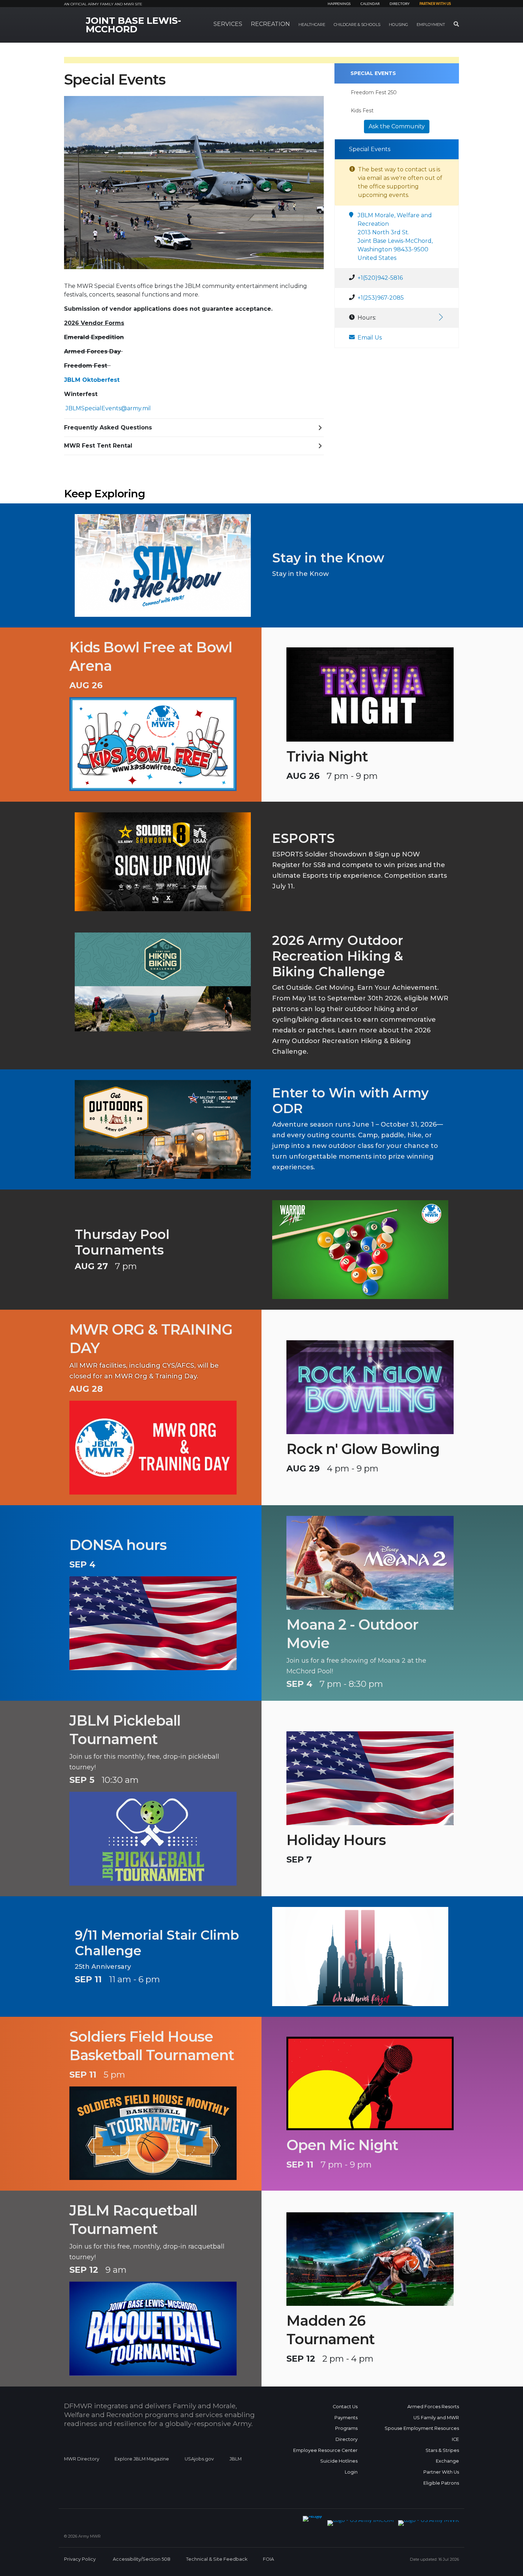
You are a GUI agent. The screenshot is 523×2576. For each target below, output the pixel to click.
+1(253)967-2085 (381, 298)
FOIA (268, 2559)
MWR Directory (82, 2459)
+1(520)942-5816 (380, 278)
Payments (346, 2418)
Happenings (339, 4)
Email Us (370, 338)
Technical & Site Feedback (217, 2559)
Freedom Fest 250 (374, 92)
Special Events (373, 73)
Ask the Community (397, 126)
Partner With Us (441, 2472)
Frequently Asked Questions (108, 427)
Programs (346, 2428)
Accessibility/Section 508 (142, 2559)
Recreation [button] (270, 24)
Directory (400, 4)
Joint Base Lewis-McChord (133, 25)
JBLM (236, 2459)
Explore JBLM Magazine (142, 2459)
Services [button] (228, 24)
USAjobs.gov (199, 2459)
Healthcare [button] (312, 25)
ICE (455, 2439)
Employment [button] (431, 25)
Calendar (370, 4)
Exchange (447, 2461)
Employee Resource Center (325, 2450)
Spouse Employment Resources (422, 2428)
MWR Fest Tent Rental (98, 446)
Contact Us (345, 2407)
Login (351, 2472)
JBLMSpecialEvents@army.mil (108, 408)
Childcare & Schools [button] (357, 25)
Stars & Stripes (442, 2450)
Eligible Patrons (441, 2483)
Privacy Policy (80, 2559)
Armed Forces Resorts (433, 2407)
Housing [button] (398, 25)
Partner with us (435, 4)
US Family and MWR (436, 2418)
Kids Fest (362, 111)
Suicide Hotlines (339, 2461)
